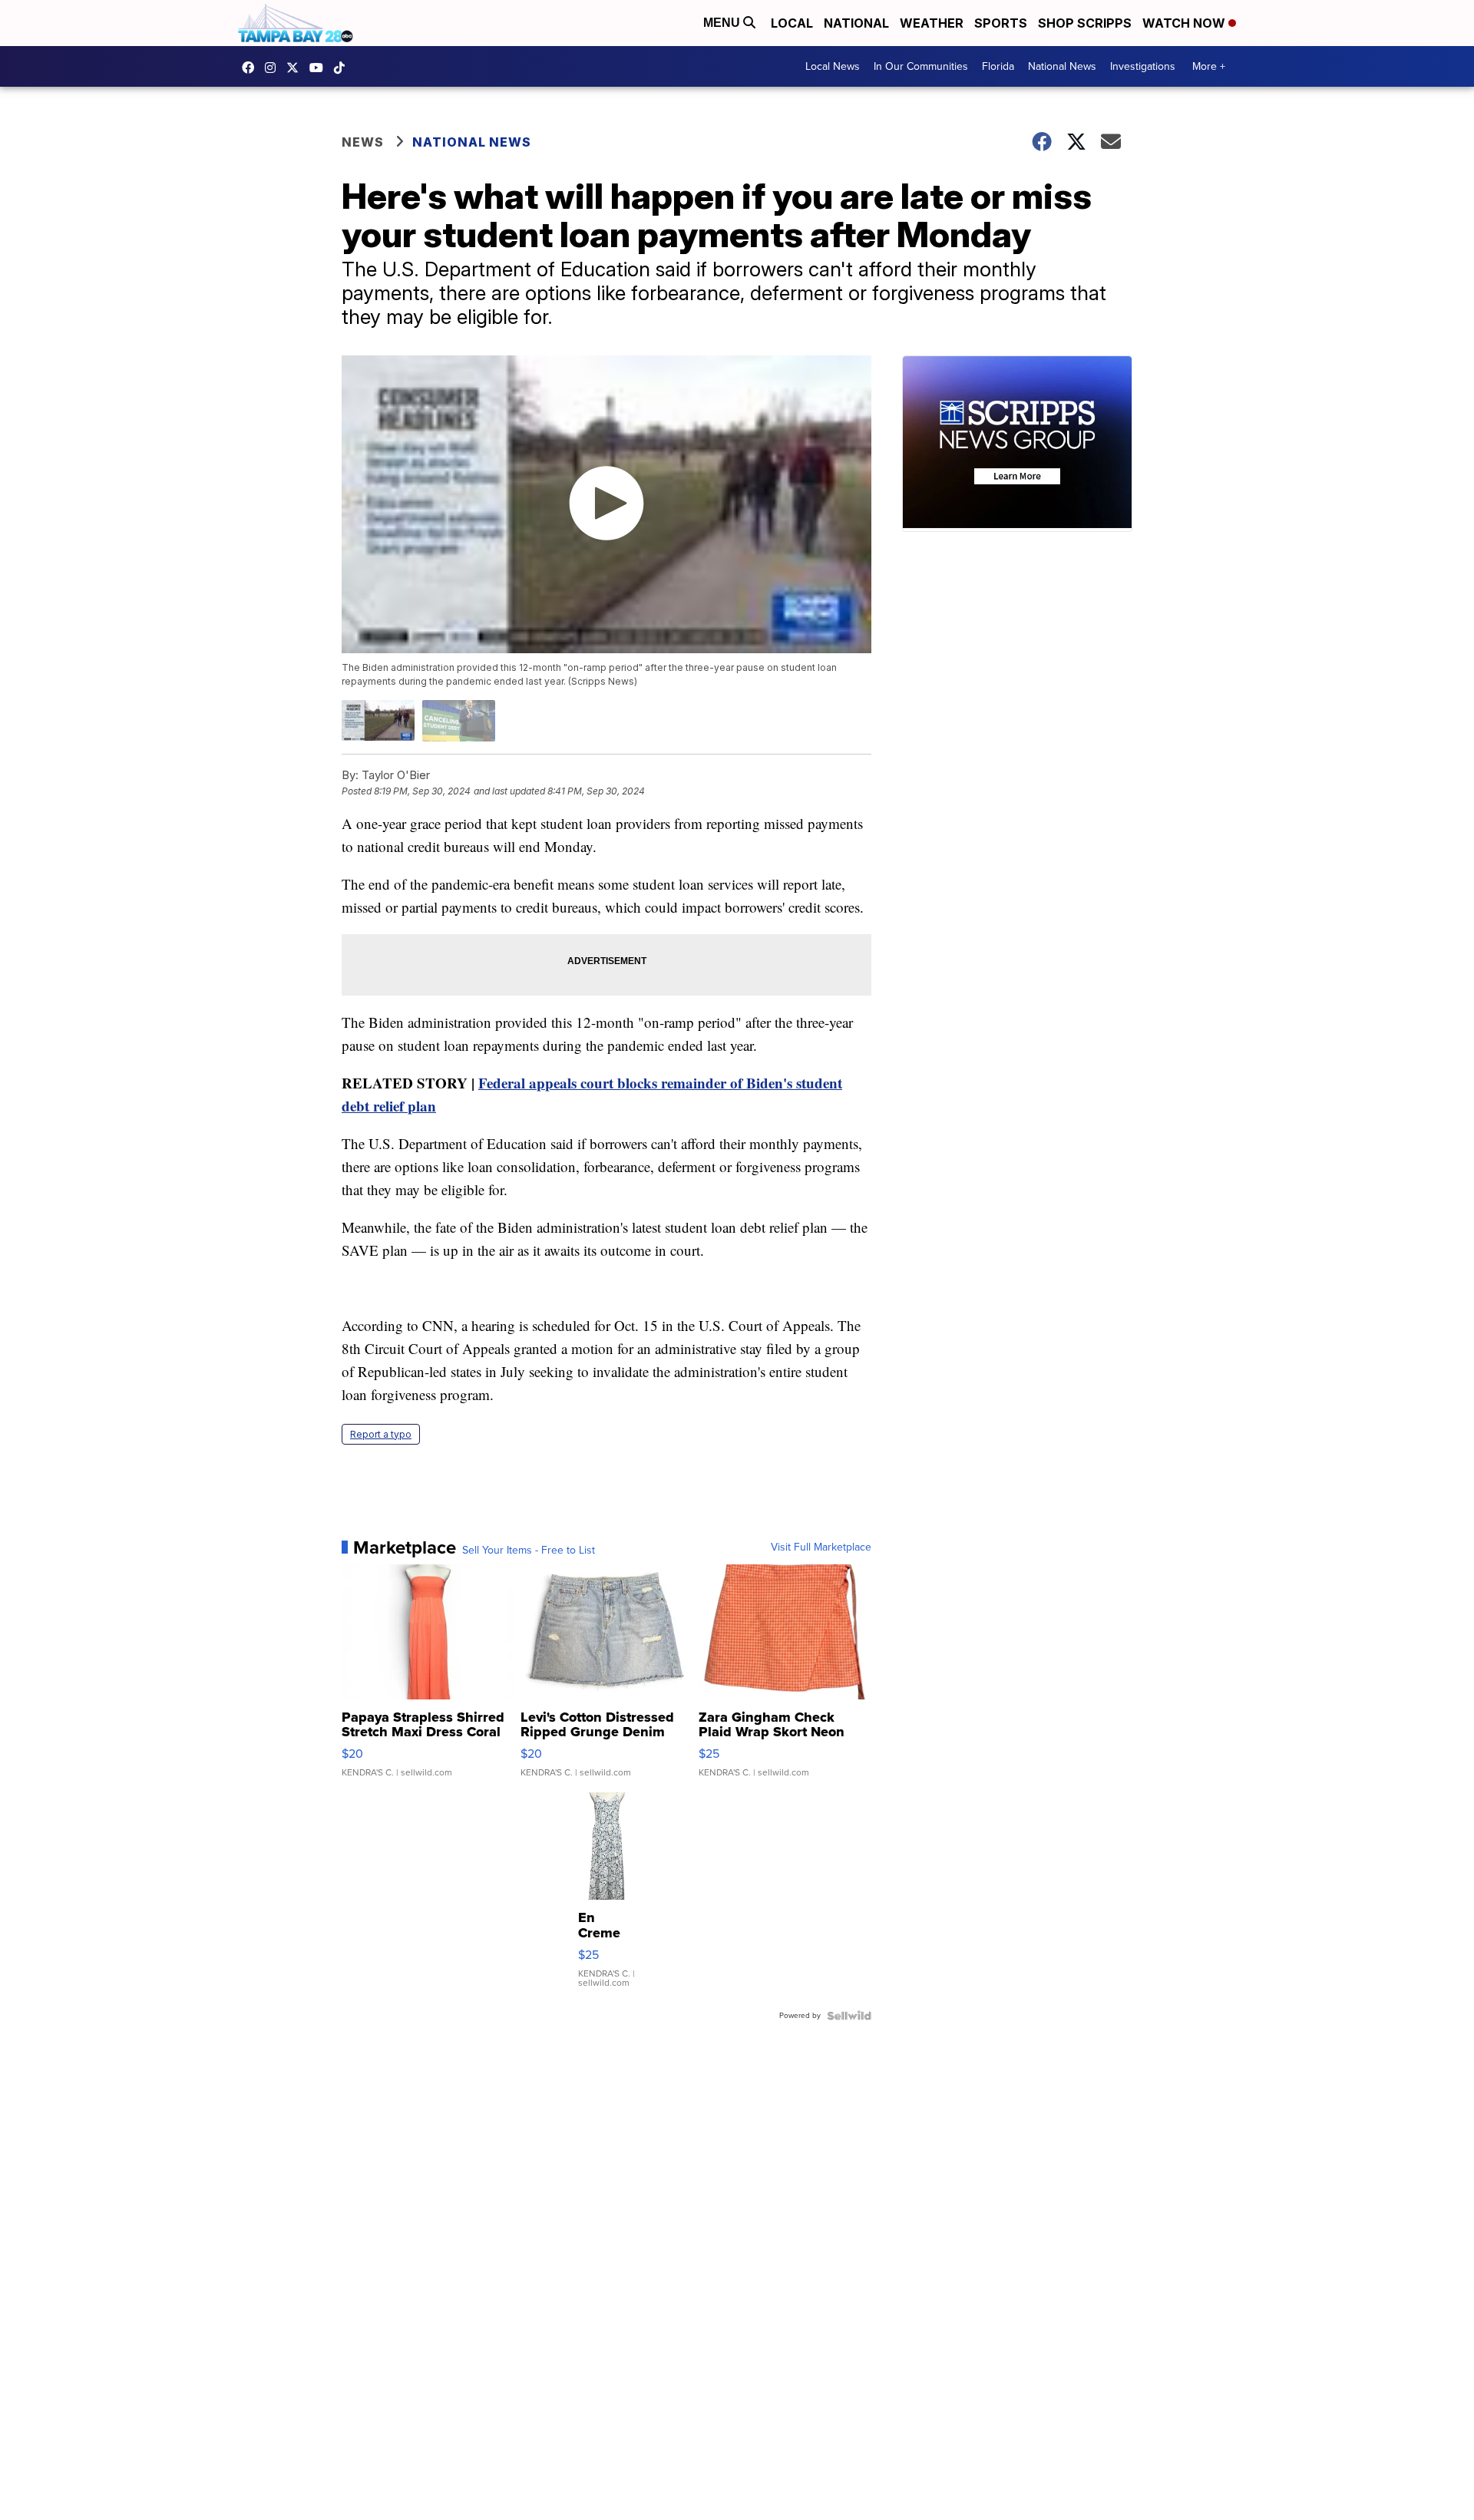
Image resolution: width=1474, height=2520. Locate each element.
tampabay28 (296, 68)
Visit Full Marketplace (821, 1547)
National (856, 23)
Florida (998, 66)
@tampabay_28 (343, 68)
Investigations (1143, 66)
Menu (723, 23)
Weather (932, 23)
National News (1062, 66)
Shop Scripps (1085, 23)
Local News (833, 66)
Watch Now (1185, 23)
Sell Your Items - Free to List (529, 1551)
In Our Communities (921, 66)
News (363, 142)
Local (792, 23)
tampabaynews (252, 68)
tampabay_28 (274, 68)
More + (1209, 66)
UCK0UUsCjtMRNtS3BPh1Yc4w (320, 68)
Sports (1001, 23)
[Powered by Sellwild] (849, 2016)
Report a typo (381, 1434)
